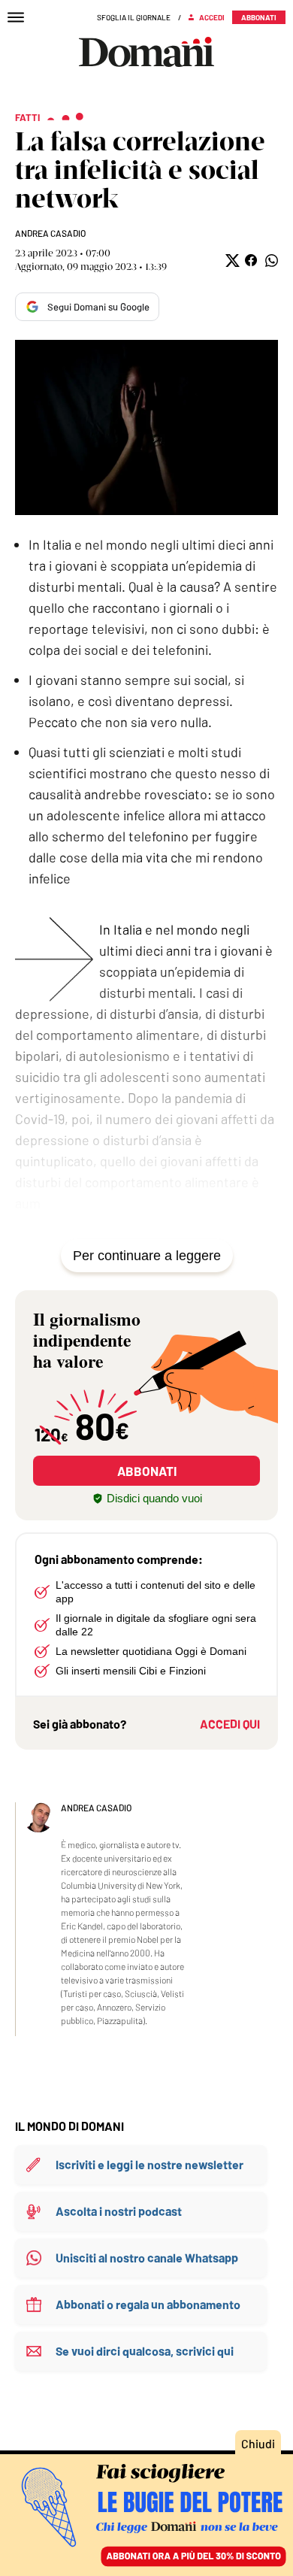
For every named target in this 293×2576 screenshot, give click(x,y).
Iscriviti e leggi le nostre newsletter (150, 2164)
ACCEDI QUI (230, 1724)
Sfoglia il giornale (134, 17)
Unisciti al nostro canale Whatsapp (147, 2258)
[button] (231, 261)
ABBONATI (147, 1471)
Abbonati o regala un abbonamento (148, 2304)
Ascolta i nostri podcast (119, 2211)
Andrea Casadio (50, 233)
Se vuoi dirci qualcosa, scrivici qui (145, 2351)
